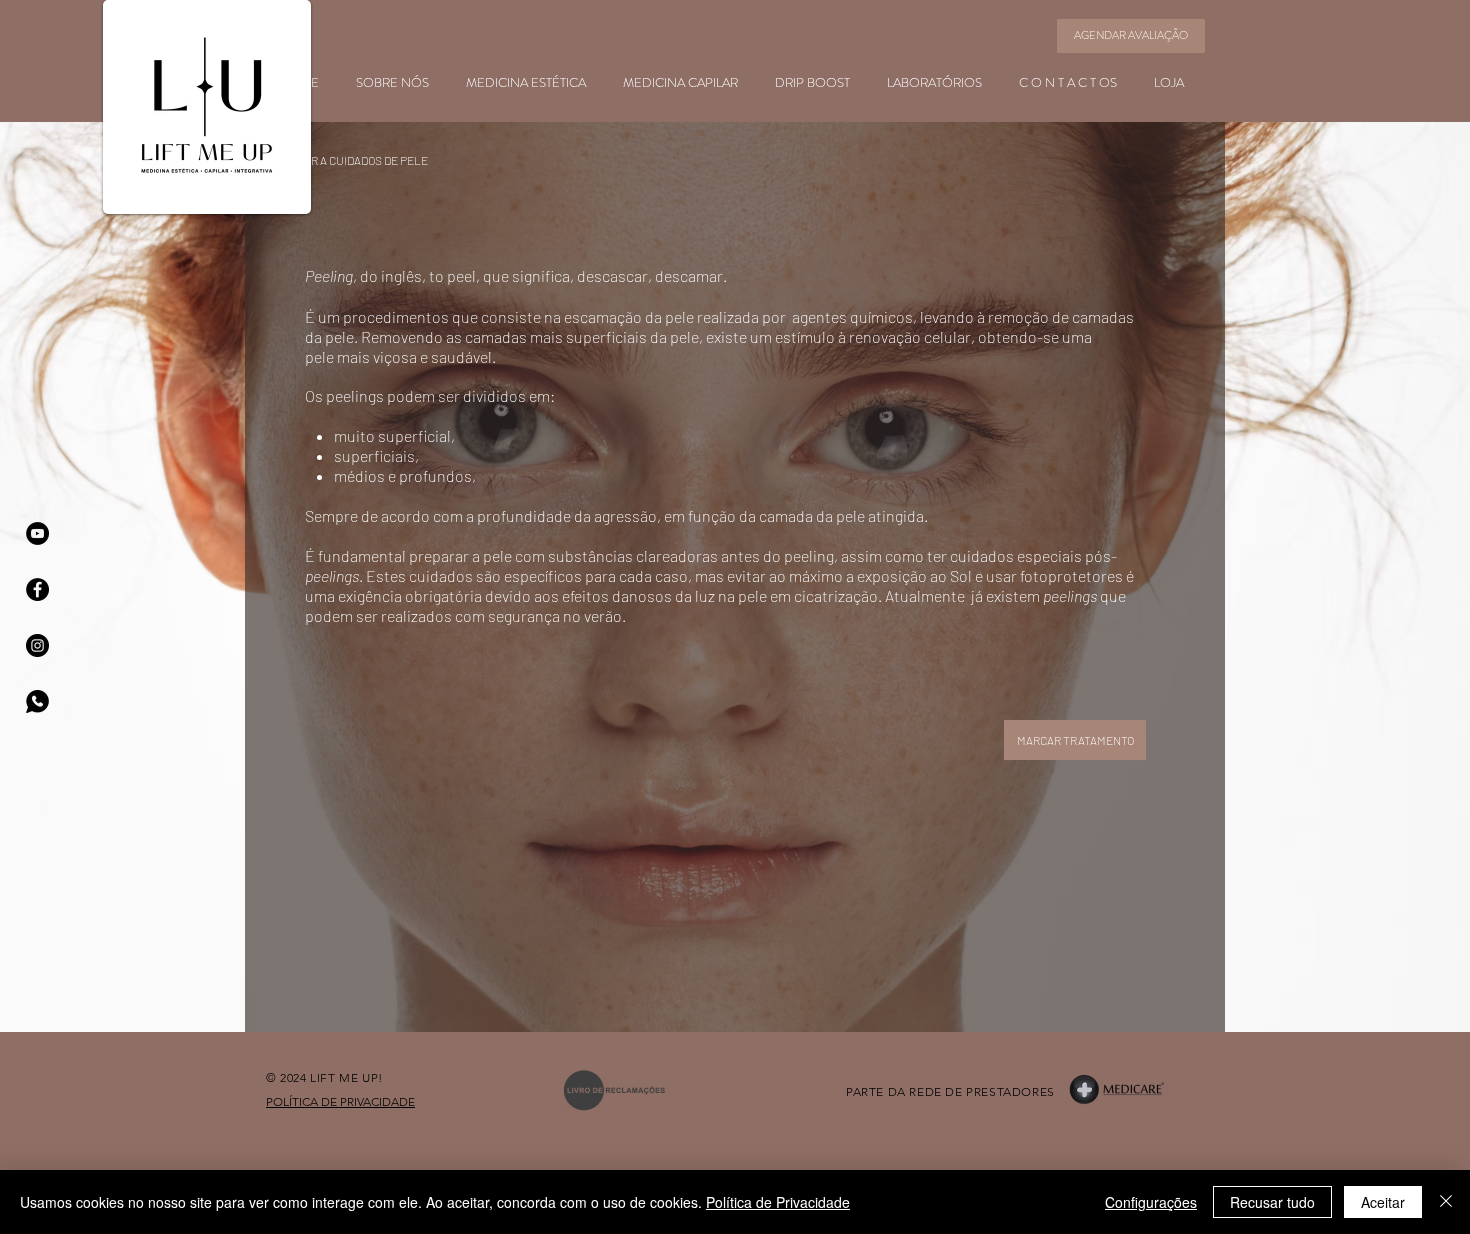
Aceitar (1383, 1202)
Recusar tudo (1272, 1202)
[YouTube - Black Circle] (37, 533)
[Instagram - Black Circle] (37, 645)
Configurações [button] (1151, 1202)
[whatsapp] (37, 701)
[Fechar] (1446, 1202)
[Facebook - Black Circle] (37, 589)
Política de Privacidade (778, 1202)
